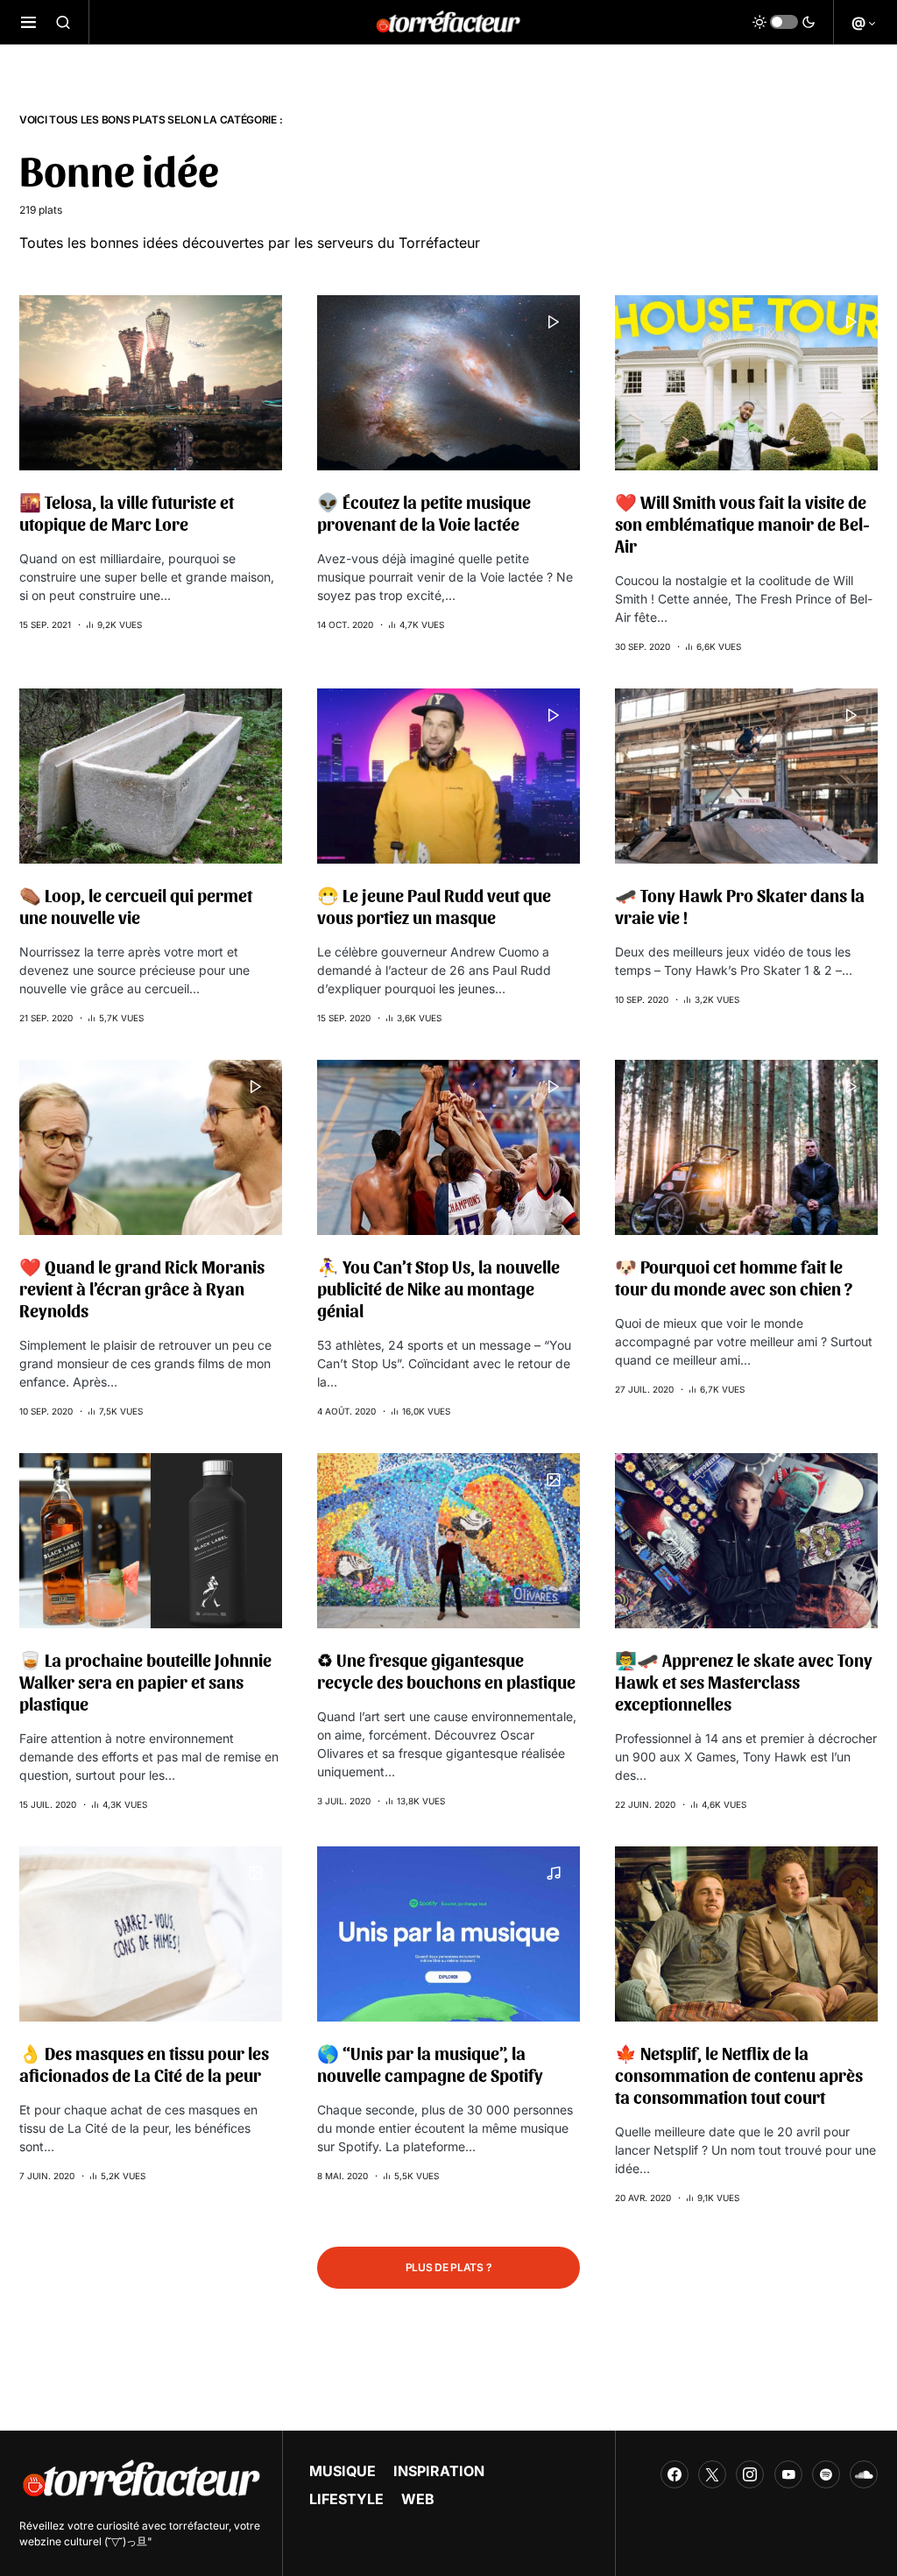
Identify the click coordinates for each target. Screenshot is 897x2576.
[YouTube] (788, 2474)
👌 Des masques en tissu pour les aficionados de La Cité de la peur (144, 2064)
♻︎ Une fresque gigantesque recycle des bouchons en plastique (446, 1671)
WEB (418, 2499)
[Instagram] (750, 2474)
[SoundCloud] (864, 2474)
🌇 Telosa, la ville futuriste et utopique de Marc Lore (127, 513)
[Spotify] (826, 2474)
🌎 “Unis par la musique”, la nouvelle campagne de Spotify (430, 2064)
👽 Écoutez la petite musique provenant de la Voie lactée (424, 513)
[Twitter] (712, 2474)
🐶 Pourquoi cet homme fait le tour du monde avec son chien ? (734, 1277)
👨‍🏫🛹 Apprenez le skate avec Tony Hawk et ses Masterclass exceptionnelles (744, 1682)
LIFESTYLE (346, 2499)
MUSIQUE (343, 2471)
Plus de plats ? (449, 2267)
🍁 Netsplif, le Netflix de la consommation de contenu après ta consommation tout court (739, 2075)
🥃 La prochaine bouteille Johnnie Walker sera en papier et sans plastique (145, 1682)
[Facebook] (675, 2474)
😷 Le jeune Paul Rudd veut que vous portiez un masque (434, 906)
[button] (28, 22)
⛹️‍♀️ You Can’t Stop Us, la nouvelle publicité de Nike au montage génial (438, 1288)
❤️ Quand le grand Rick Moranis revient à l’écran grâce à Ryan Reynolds (142, 1288)
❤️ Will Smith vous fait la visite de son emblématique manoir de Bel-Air (742, 524)
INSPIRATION (439, 2471)
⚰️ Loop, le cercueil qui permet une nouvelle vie (136, 906)
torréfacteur (199, 2526)
